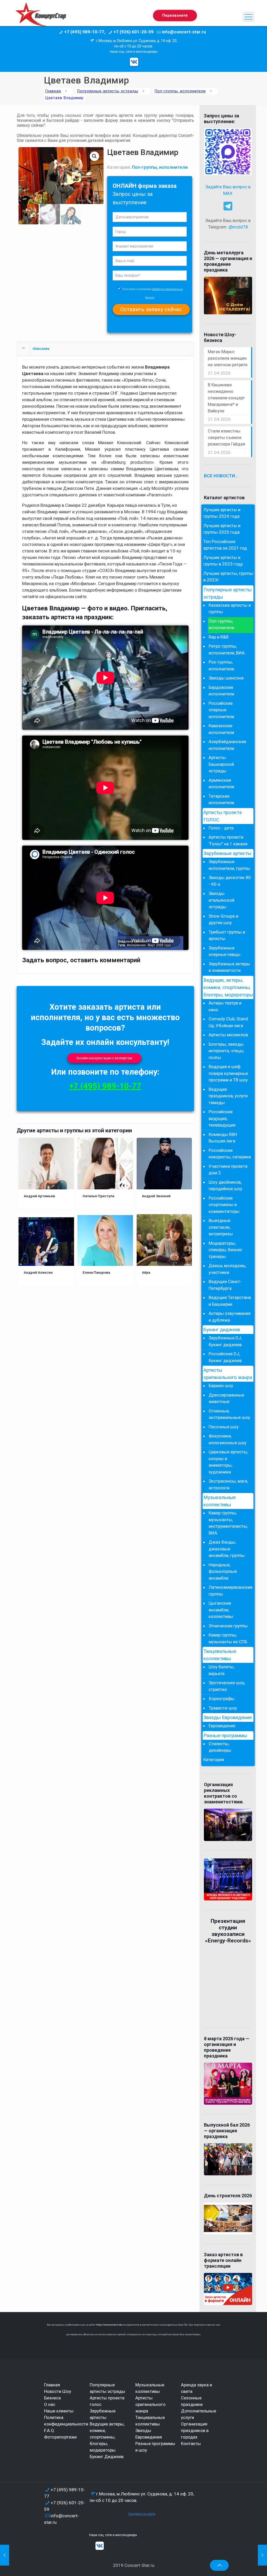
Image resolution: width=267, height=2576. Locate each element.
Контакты (191, 2443)
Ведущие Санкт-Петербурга (225, 1285)
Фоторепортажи (60, 2437)
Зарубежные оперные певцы (224, 951)
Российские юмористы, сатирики (230, 1154)
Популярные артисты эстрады (108, 91)
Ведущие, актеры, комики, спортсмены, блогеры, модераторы (228, 988)
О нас (50, 2404)
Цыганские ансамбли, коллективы (221, 1610)
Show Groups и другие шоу (223, 919)
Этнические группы (228, 1626)
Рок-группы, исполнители (221, 665)
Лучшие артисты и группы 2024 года (222, 513)
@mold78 (238, 227)
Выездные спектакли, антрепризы (221, 1227)
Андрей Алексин (38, 1272)
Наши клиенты (59, 2411)
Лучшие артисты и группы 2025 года (222, 529)
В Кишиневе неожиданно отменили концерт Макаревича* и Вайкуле (226, 398)
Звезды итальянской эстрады (222, 900)
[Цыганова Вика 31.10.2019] (5, 2555)
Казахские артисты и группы (230, 609)
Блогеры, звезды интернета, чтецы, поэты (226, 1051)
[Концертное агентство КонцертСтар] (41, 17)
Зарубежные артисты (227, 853)
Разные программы (225, 1736)
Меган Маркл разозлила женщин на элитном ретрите (228, 358)
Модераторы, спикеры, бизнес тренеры (225, 1250)
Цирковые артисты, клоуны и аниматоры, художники (228, 1462)
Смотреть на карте (142, 2514)
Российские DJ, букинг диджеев (225, 1357)
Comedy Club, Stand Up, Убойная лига (228, 1022)
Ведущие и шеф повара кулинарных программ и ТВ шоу (228, 1073)
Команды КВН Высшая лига (223, 1138)
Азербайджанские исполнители (227, 745)
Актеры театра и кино (225, 1006)
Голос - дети (221, 828)
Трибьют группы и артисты (227, 935)
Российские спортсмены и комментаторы (224, 1205)
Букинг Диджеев (107, 2457)
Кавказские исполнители (221, 729)
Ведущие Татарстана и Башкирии (230, 1301)
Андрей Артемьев (39, 1196)
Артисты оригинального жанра (228, 1374)
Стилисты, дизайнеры (220, 1747)
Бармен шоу (221, 1386)
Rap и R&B (219, 637)
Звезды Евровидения (227, 1718)
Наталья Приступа (98, 1196)
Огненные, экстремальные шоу (229, 1414)
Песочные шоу (224, 1427)
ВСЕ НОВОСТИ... (221, 476)
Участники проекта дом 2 (228, 1170)
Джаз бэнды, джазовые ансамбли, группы (227, 1549)
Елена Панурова (96, 1272)
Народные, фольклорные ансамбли (223, 1571)
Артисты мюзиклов (228, 1035)
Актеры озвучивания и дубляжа (230, 1317)
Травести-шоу (223, 1708)
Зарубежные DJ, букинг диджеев (225, 1341)
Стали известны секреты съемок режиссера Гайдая (226, 437)
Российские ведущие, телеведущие (222, 1118)
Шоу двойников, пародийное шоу (225, 1185)
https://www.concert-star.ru (111, 2325)
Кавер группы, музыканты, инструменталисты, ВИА (228, 1523)
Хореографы (222, 1699)
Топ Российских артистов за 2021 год (225, 545)
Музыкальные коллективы (220, 1501)
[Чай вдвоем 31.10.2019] (262, 2555)
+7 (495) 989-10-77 (105, 1086)
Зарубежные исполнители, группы (229, 865)
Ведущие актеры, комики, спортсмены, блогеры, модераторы (107, 2437)
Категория (214, 1760)
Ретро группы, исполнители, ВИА (227, 649)
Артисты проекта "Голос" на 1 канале (228, 840)
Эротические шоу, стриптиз (227, 1686)
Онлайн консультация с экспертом (104, 1058)
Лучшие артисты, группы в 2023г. (228, 577)
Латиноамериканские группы (230, 1591)
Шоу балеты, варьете (222, 1670)
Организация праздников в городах (195, 2430)
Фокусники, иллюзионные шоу (227, 1439)
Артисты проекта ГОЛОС (223, 816)
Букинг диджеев (222, 1330)
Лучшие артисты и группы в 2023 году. (224, 561)
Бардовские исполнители (221, 691)
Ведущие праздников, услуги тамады (228, 1096)
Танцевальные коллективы (220, 1655)
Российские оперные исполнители (221, 710)
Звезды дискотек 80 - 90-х (230, 881)
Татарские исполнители (221, 799)
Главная (53, 91)
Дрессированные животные (226, 1398)
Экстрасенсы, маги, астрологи (228, 1484)
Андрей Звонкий (156, 1196)
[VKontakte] (134, 62)
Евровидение (222, 1726)
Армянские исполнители (221, 784)
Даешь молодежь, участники (227, 1269)
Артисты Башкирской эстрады (221, 764)
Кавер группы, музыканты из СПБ (228, 1638)
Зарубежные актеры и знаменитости (229, 967)
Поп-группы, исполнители (180, 91)
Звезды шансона (226, 678)
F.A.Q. (50, 2430)
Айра (146, 1272)
